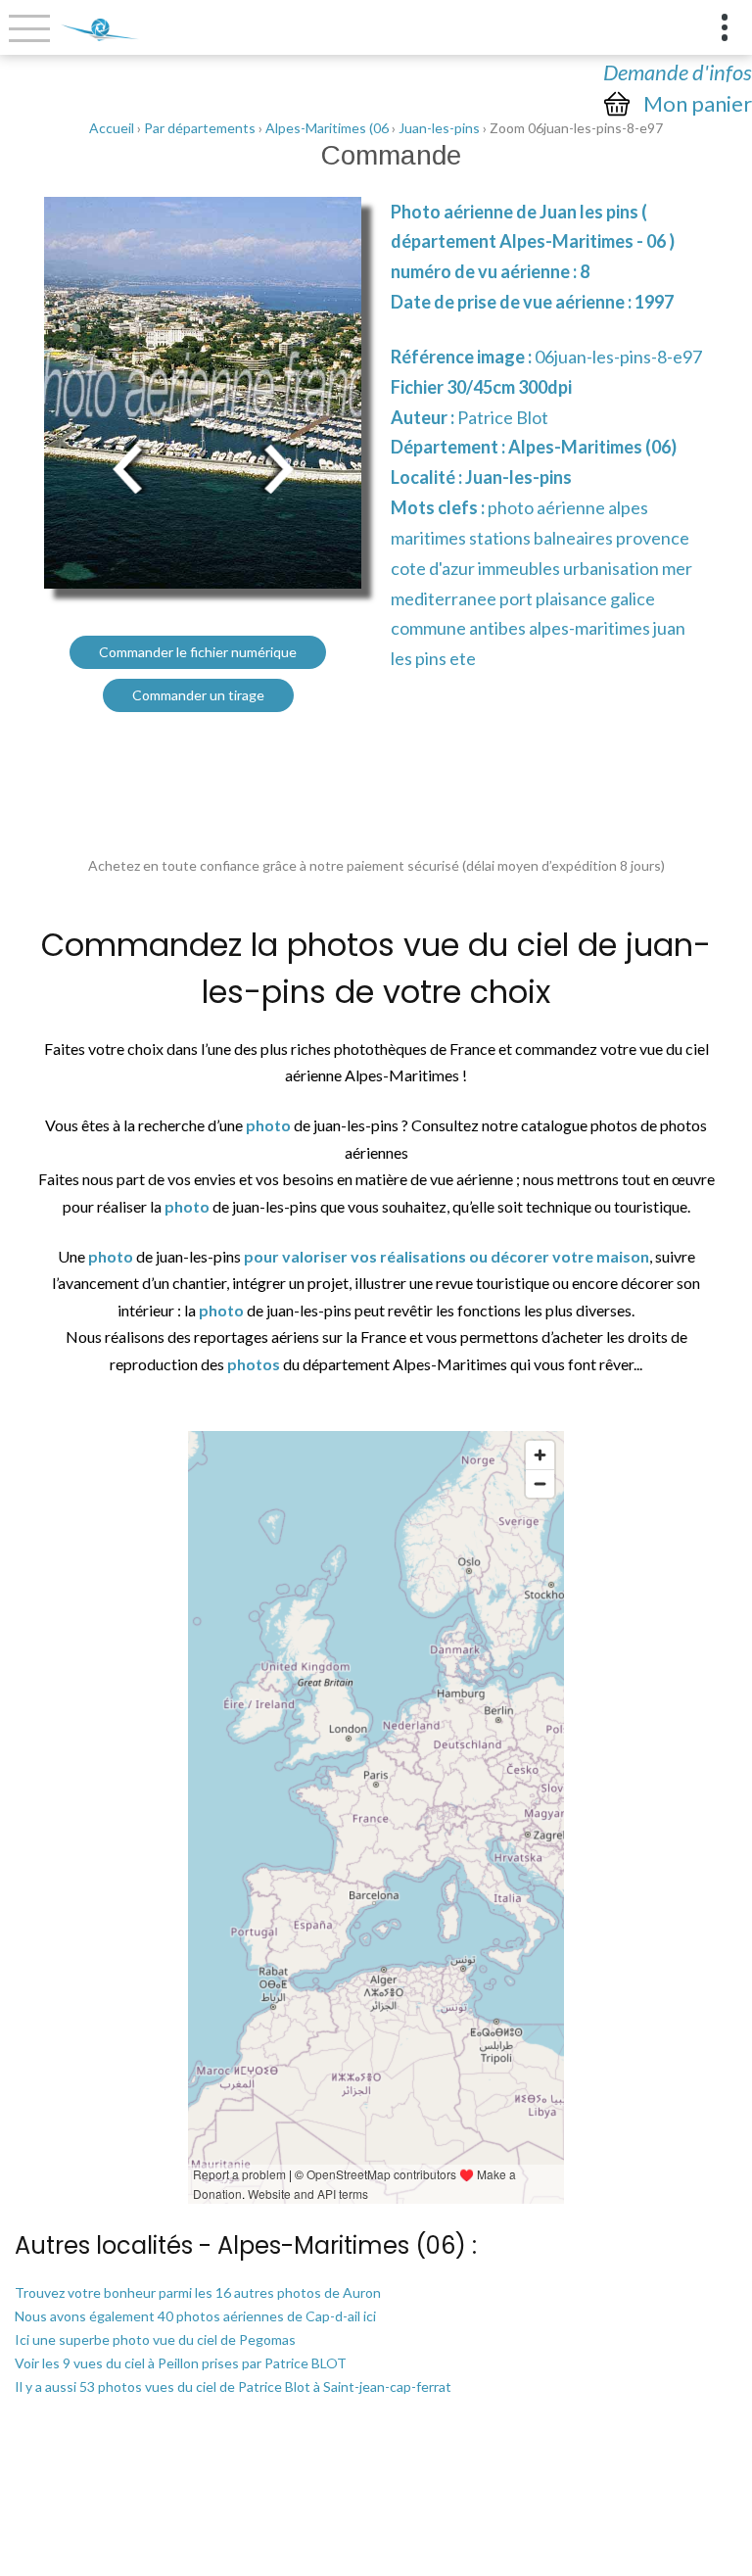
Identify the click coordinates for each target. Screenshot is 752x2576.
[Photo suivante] (278, 467)
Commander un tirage (198, 695)
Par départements (200, 128)
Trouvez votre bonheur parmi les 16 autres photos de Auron (198, 2292)
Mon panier (698, 104)
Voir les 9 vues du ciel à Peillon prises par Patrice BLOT (181, 2363)
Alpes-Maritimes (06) (592, 447)
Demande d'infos (678, 72)
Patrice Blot (503, 417)
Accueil (112, 128)
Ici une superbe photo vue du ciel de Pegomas (155, 2339)
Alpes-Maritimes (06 (327, 128)
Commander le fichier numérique (198, 652)
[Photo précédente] (127, 467)
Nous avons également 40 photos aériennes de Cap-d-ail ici (195, 2316)
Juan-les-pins (439, 128)
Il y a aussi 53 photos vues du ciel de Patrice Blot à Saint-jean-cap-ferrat (233, 2386)
